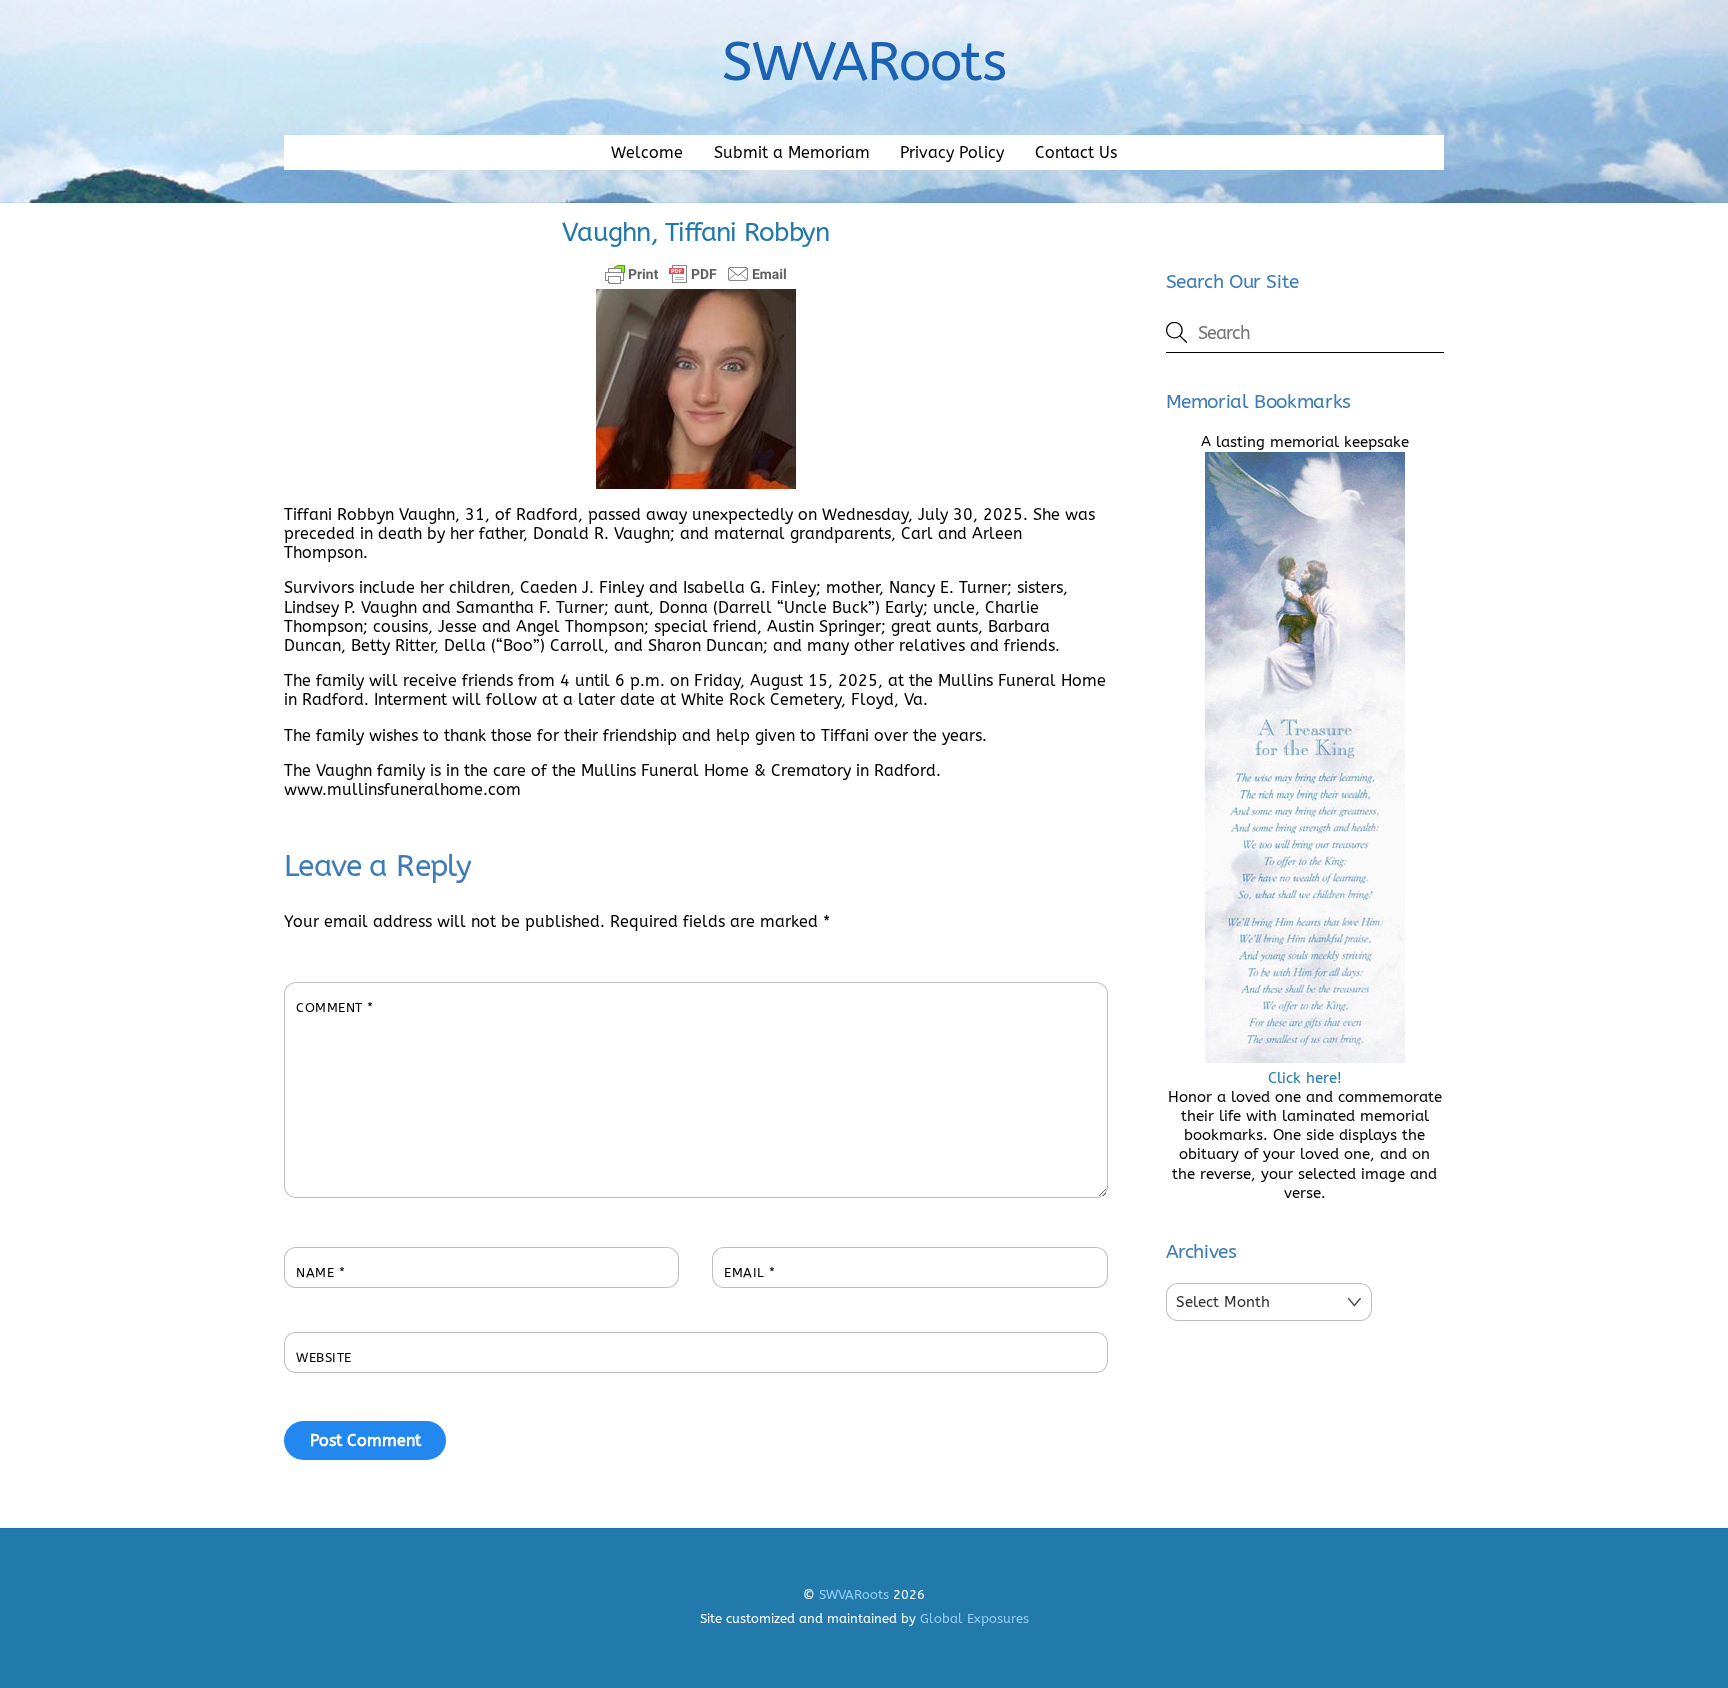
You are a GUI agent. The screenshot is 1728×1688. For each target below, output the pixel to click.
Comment (335, 1007)
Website (324, 1357)
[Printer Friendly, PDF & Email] (696, 274)
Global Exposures (974, 1618)
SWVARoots (854, 1594)
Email (750, 1272)
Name (320, 1272)
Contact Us (1076, 152)
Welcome (647, 152)
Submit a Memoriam (792, 152)
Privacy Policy (952, 152)
